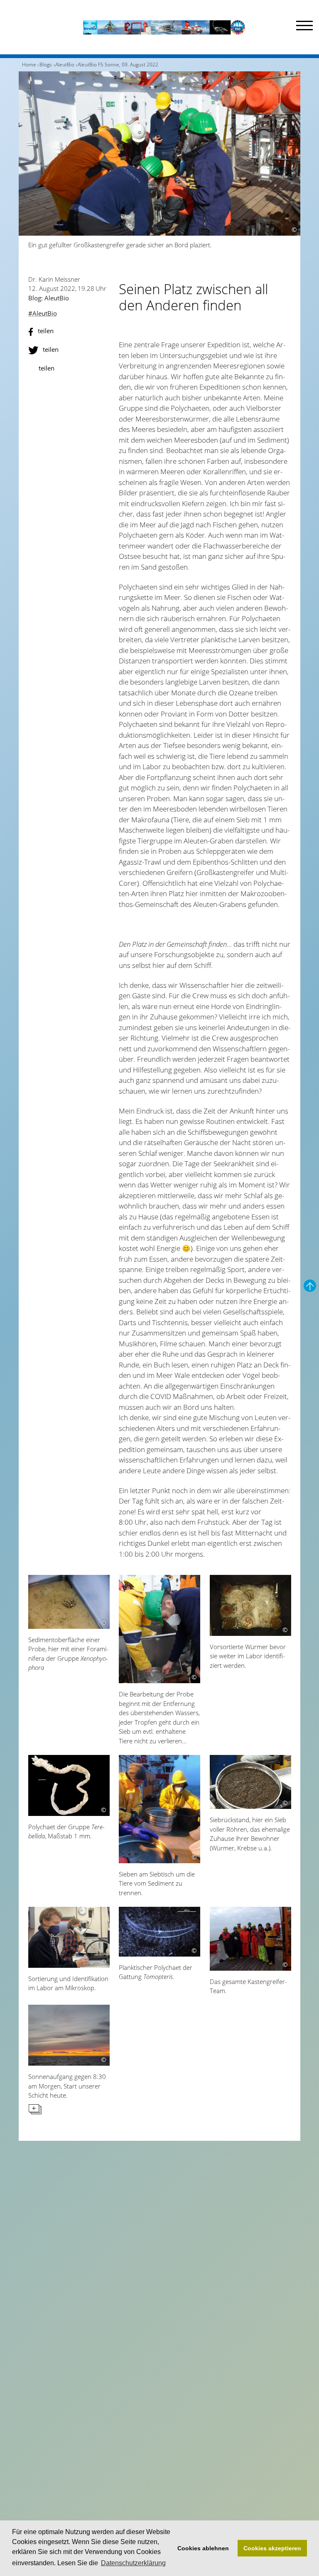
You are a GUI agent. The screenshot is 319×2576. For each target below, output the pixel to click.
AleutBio (65, 65)
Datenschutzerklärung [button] (133, 2563)
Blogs (46, 65)
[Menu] (304, 27)
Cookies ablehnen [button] (203, 2548)
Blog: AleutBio (49, 298)
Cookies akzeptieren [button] (272, 2548)
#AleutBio (43, 313)
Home (29, 65)
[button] (69, 332)
